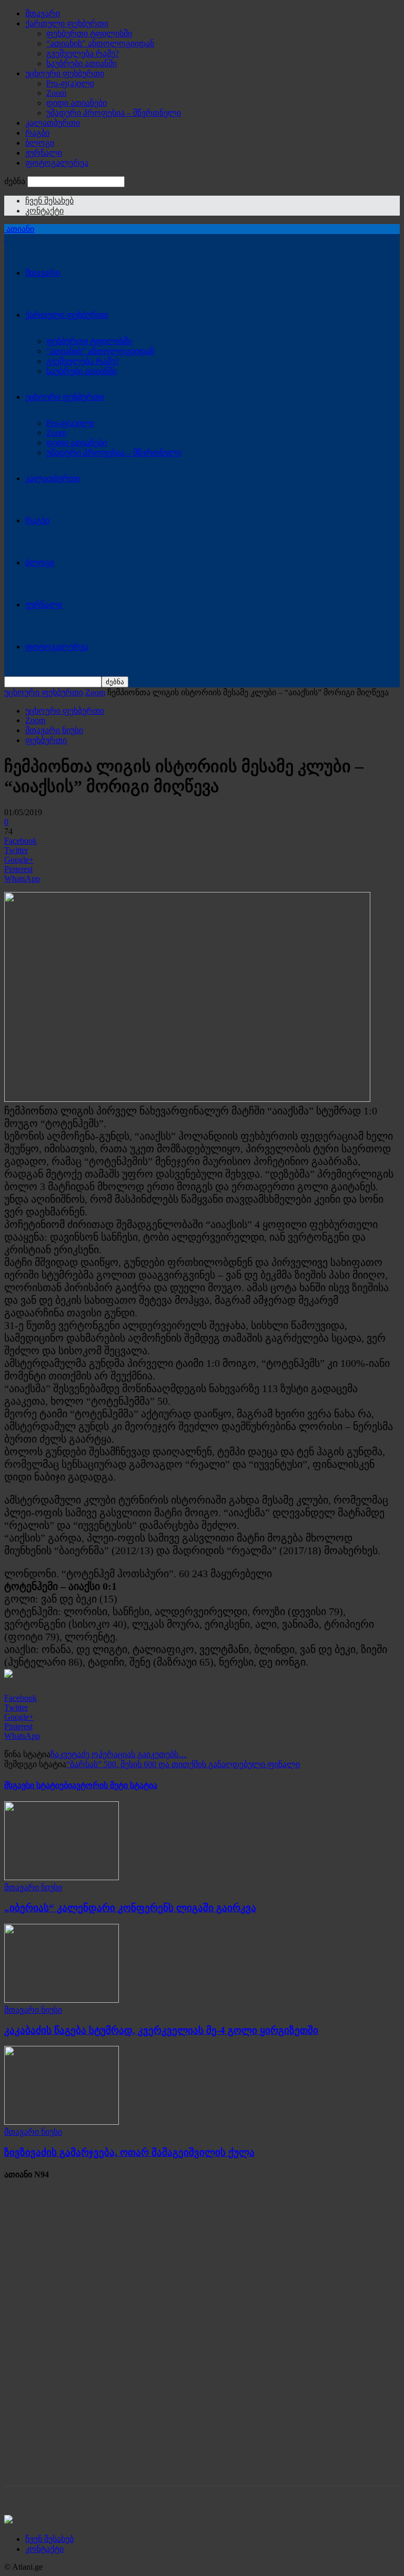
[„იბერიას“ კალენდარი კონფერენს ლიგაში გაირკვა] (62, 1877)
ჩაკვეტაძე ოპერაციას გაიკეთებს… (119, 1754)
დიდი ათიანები (77, 103)
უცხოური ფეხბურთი (65, 73)
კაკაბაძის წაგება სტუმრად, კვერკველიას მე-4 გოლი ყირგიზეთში (161, 2030)
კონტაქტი (44, 211)
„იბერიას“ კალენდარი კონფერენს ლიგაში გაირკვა (130, 1908)
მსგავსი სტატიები (38, 1785)
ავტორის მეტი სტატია (115, 1785)
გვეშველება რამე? (83, 53)
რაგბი (37, 133)
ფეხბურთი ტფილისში (89, 33)
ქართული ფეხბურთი (67, 23)
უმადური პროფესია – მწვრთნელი (114, 113)
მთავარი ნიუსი (54, 730)
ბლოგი (40, 143)
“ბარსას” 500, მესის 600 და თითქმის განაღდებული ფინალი (183, 1764)
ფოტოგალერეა (57, 163)
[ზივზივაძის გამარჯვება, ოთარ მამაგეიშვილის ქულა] (62, 2122)
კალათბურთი (53, 123)
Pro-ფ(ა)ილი (70, 83)
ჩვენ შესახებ (49, 201)
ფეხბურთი (46, 740)
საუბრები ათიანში (82, 63)
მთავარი (43, 13)
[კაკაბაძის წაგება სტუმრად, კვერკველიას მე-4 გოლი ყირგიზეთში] (62, 2000)
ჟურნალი (44, 153)
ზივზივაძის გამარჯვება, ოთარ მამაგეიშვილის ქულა (129, 2152)
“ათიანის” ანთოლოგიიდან (100, 43)
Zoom (56, 93)
